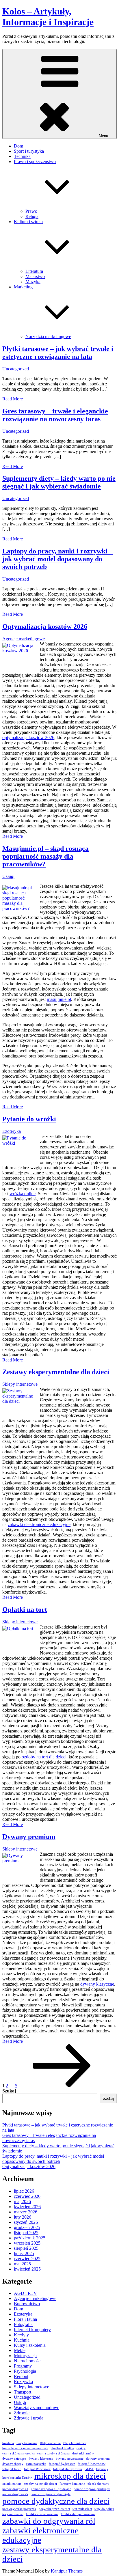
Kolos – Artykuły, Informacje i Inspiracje (48, 17)
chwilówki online (62, 2448)
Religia (32, 216)
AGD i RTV (25, 2293)
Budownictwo (27, 2304)
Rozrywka (23, 2382)
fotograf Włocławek (37, 2469)
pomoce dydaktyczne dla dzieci (56, 2501)
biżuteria (8, 2443)
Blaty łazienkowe (75, 2443)
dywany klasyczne (97, 1984)
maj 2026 (22, 2201)
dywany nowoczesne (70, 2459)
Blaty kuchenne (50, 2443)
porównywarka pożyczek (19, 2509)
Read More (13, 399)
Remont (21, 2376)
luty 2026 (23, 2217)
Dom (18, 146)
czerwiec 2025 (27, 2259)
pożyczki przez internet (54, 2509)
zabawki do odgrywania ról (49, 2521)
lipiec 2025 (24, 2253)
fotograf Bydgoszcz (62, 2464)
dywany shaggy (13, 2464)
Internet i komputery (32, 2330)
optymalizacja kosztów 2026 (28, 737)
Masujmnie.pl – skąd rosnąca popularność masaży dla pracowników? (45, 856)
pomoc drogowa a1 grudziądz (51, 2489)
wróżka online (23, 1194)
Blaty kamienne (27, 2443)
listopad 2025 (26, 2233)
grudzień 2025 (27, 2227)
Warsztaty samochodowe (37, 2408)
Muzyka (33, 282)
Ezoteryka (12, 1131)
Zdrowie (22, 2413)
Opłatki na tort (25, 1609)
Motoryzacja (25, 2356)
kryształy (102, 2469)
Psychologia (25, 2371)
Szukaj (9, 2091)
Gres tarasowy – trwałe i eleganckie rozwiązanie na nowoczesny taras (55, 415)
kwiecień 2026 (27, 2207)
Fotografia (23, 2324)
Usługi (8, 876)
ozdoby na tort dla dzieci (44, 1757)
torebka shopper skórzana (78, 2514)
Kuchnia (22, 2340)
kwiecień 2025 (27, 2269)
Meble (20, 2350)
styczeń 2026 (26, 2222)
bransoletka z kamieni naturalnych (25, 2448)
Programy (23, 2366)
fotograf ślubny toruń (68, 2469)
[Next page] (62, 2086)
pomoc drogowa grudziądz (92, 2489)
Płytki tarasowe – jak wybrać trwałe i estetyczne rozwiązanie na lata (58, 353)
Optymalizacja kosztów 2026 (45, 626)
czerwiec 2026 (27, 2196)
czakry (81, 2448)
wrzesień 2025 (27, 2243)
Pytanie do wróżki (29, 1119)
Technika (22, 156)
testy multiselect (13, 2514)
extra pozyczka (36, 2464)
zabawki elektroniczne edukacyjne (39, 1524)
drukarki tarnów (83, 2453)
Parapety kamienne (72, 2484)
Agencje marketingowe (24, 639)
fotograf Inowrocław (92, 2464)
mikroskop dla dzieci (70, 2476)
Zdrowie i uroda (29, 2418)
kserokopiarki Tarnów (17, 2478)
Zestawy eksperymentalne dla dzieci (56, 1372)
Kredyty (21, 2335)
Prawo (31, 211)
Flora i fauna (25, 2319)
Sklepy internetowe (20, 1384)
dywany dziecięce (14, 2459)
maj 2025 (22, 2264)
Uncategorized (16, 369)
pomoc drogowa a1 (15, 2489)
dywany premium (98, 2459)
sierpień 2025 (26, 2248)
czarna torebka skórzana (53, 2453)
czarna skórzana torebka (18, 2453)
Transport (23, 2392)
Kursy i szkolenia (30, 2345)
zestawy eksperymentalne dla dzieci (52, 2554)
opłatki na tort (12, 2484)
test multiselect (82, 2509)
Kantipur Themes (67, 2571)
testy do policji (104, 2509)
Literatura (34, 271)
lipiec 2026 (24, 2191)
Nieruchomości (28, 2361)
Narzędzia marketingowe (48, 336)
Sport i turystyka (29, 151)
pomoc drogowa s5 (15, 2494)
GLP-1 (89, 2469)
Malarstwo (35, 276)
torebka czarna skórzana (42, 2514)
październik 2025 (30, 2238)
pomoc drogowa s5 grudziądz (51, 2494)
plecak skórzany (98, 2484)
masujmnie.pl (59, 999)
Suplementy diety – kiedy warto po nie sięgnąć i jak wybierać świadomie (59, 482)
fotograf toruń (12, 2469)
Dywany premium (29, 1837)
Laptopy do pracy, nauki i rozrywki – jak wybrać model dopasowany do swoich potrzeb (57, 559)
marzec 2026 (26, 2212)
